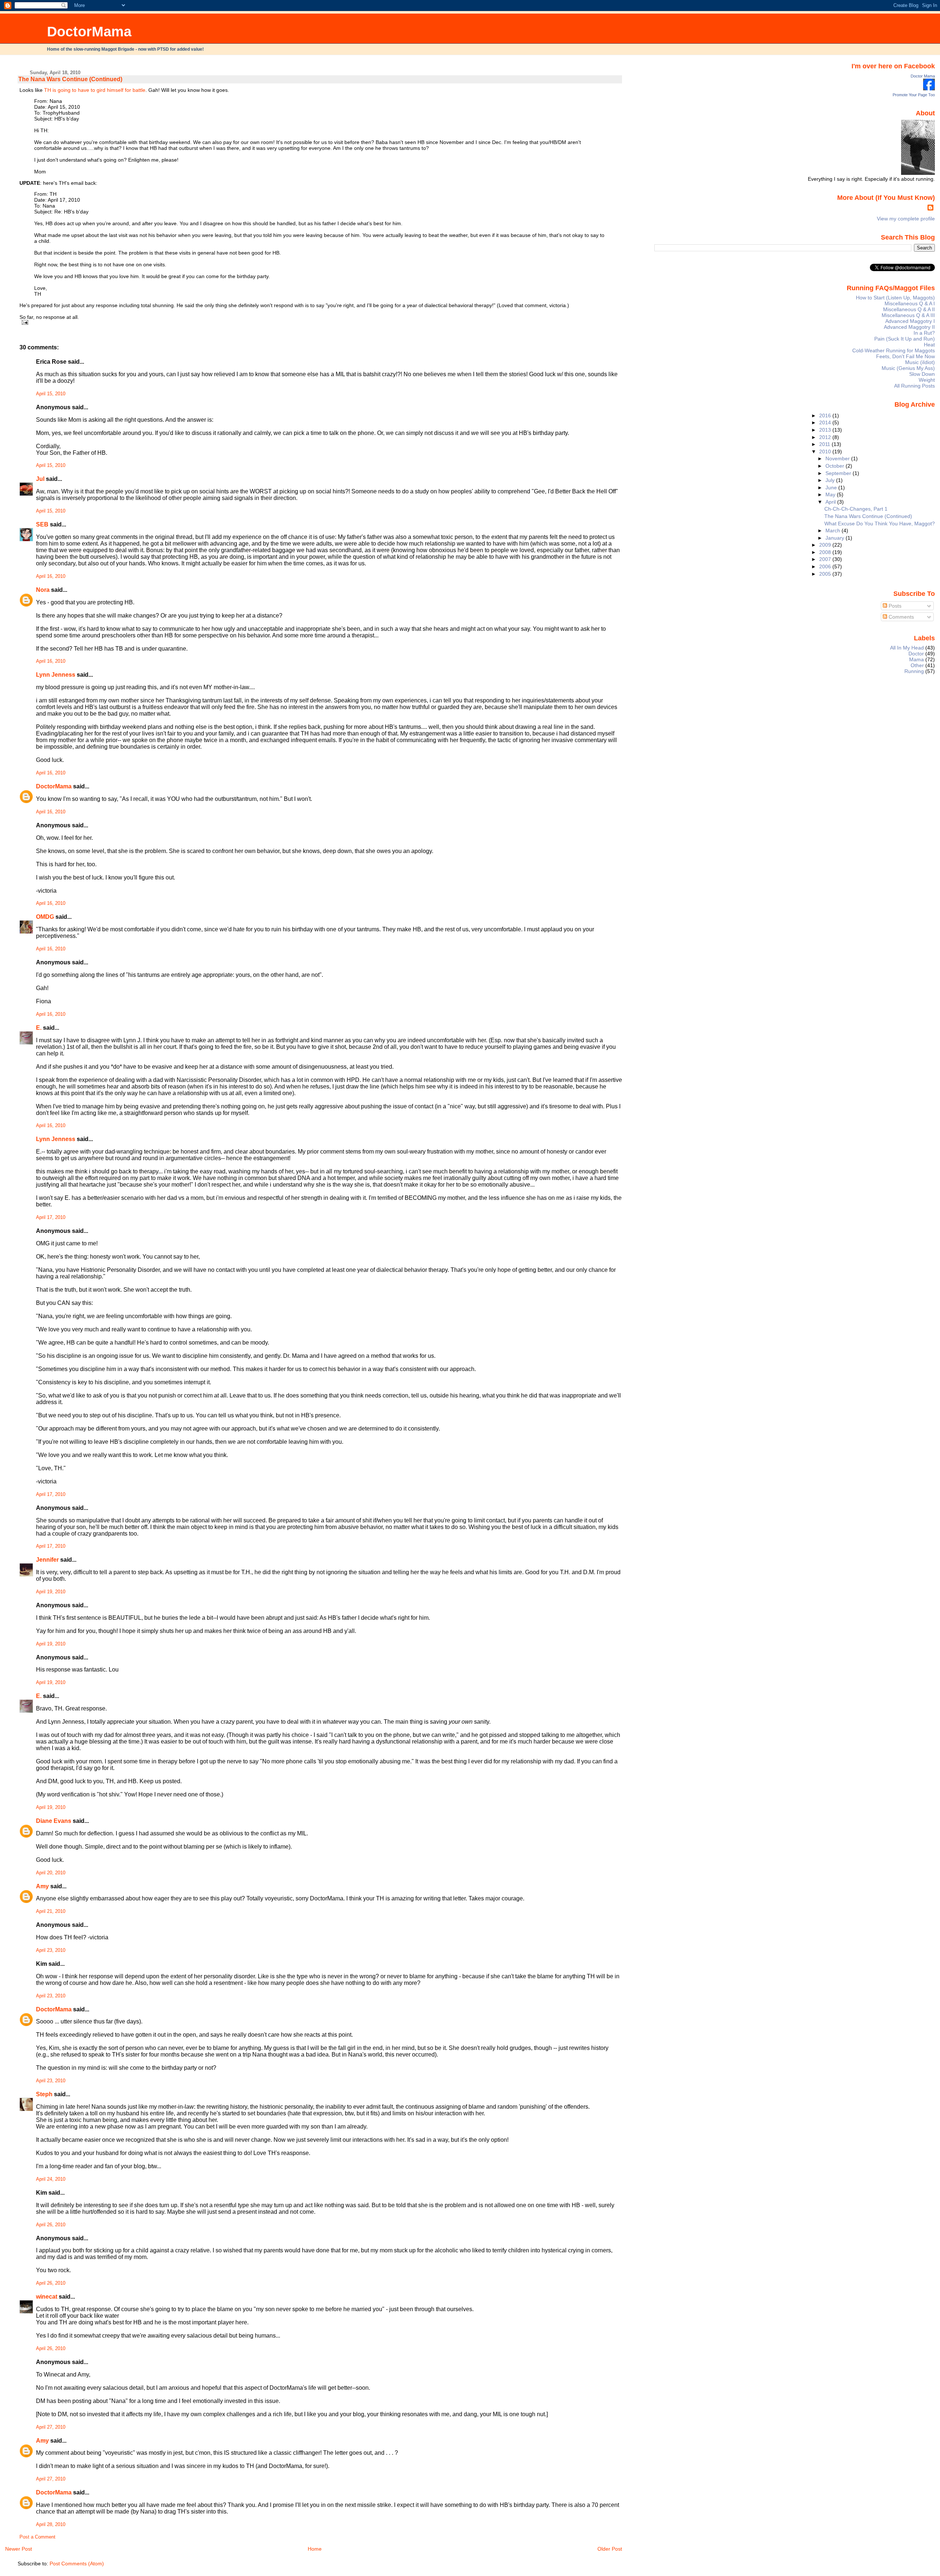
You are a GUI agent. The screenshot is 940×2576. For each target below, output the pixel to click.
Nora (43, 590)
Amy (42, 1886)
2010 (826, 451)
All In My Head (907, 648)
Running (914, 671)
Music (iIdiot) (920, 362)
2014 (826, 422)
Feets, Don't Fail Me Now (905, 356)
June (832, 488)
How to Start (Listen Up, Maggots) (895, 298)
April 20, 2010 (51, 1873)
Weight (927, 380)
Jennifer (47, 1560)
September (839, 473)
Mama (916, 659)
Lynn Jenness (56, 675)
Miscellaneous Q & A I (910, 303)
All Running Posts (914, 386)
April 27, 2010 (51, 2427)
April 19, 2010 (51, 1592)
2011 (825, 444)
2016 (826, 415)
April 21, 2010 (51, 1911)
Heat (929, 345)
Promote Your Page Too (914, 95)
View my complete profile (906, 219)
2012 (826, 437)
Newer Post (19, 2549)
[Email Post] (24, 322)
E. (39, 1028)
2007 (826, 559)
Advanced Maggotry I (910, 321)
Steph (44, 2094)
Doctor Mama (923, 76)
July (831, 480)
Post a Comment (37, 2537)
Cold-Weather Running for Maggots (894, 350)
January (836, 538)
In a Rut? (924, 333)
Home (315, 2549)
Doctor (916, 654)
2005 (826, 574)
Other (917, 665)
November (838, 458)
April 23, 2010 (51, 1950)
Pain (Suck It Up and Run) (905, 339)
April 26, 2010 (51, 2225)
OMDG (45, 917)
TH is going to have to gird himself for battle (95, 90)
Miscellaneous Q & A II (909, 309)
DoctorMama (89, 31)
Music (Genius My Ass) (908, 368)
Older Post (610, 2549)
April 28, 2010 (51, 2525)
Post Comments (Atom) (77, 2564)
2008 (826, 552)
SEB (42, 524)
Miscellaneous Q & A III (908, 315)
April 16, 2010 (51, 576)
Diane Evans (54, 1821)
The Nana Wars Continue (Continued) (70, 79)
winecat (47, 2297)
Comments (901, 617)
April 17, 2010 (51, 1217)
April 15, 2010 (51, 394)
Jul (40, 479)
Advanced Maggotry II (909, 327)
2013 (826, 430)
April (831, 502)
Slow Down (922, 374)
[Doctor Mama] (929, 89)
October (836, 466)
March (834, 530)
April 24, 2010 (51, 2179)
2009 (826, 545)
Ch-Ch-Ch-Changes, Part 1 (856, 509)
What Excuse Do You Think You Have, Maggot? (880, 524)
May (831, 494)
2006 (826, 566)
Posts (894, 606)
